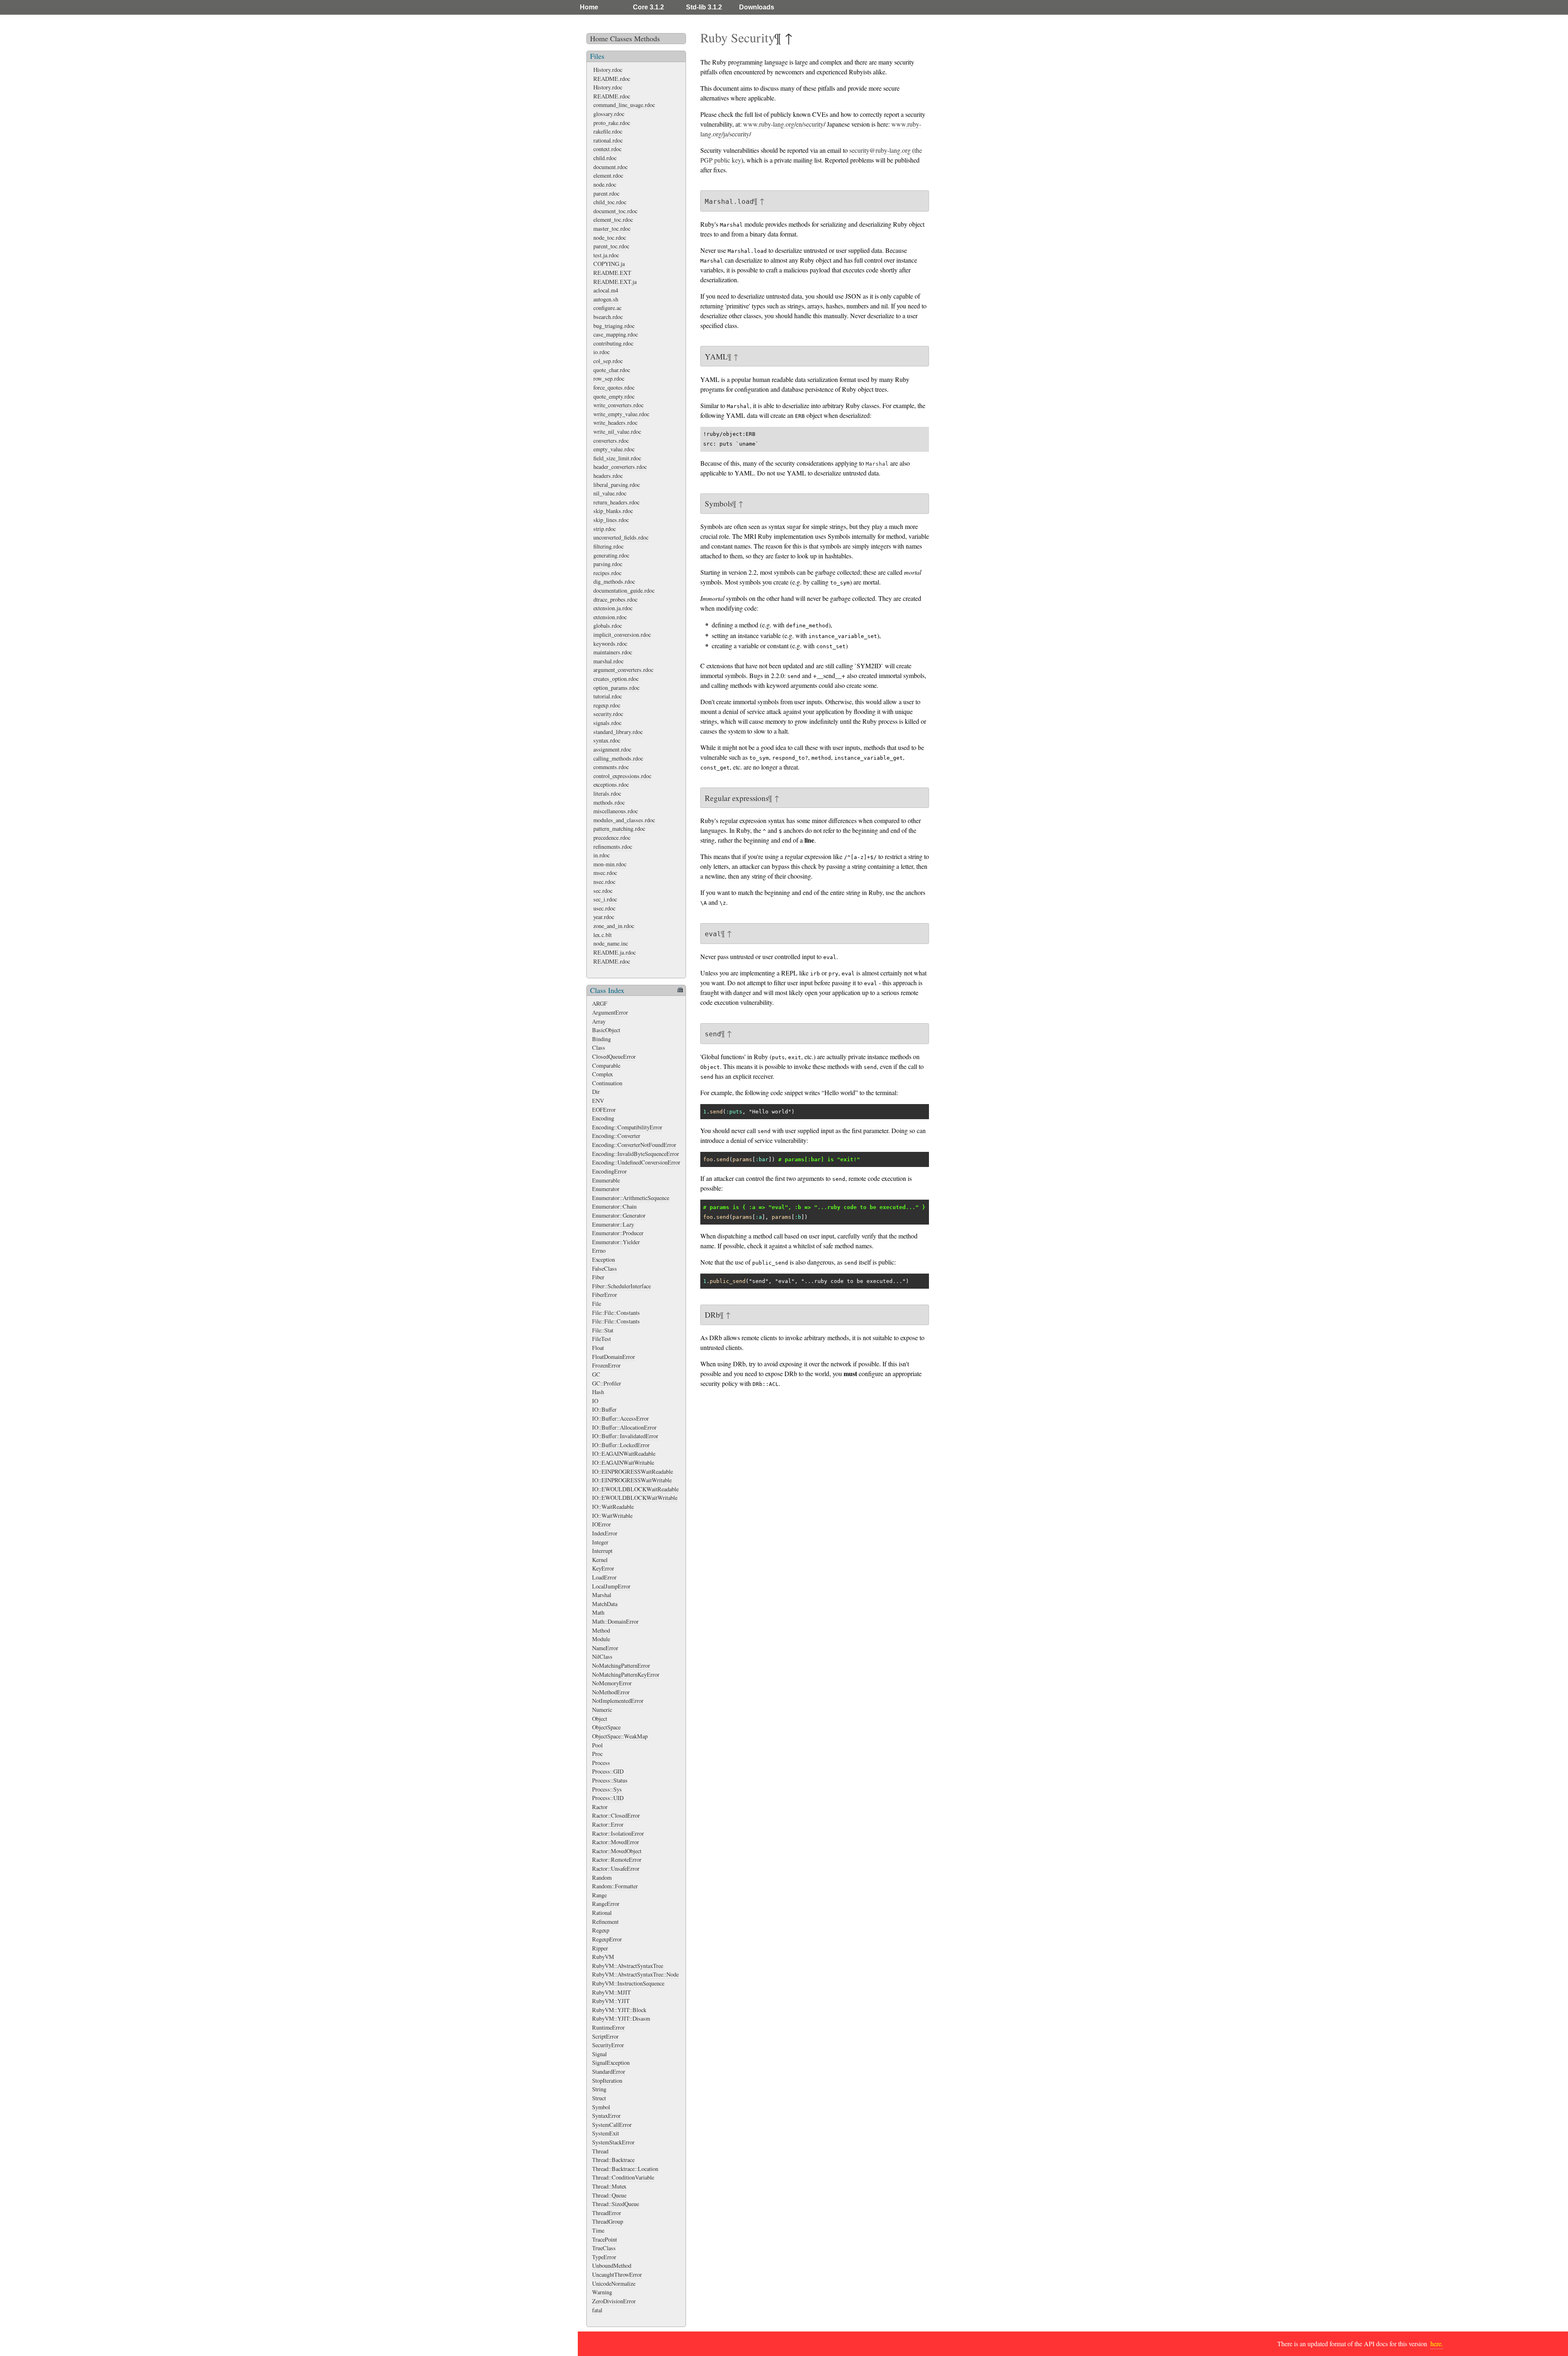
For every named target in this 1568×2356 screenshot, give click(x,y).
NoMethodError (611, 1692)
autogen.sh (606, 299)
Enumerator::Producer (618, 1233)
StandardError (609, 2072)
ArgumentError (610, 1012)
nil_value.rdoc (610, 493)
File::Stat (603, 1330)
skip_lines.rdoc (611, 520)
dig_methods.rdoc (614, 581)
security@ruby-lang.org (880, 150)
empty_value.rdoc (614, 449)
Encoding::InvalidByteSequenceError (636, 1154)
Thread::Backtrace (613, 2160)
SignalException (611, 2063)
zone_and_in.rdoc (614, 926)
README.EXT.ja (615, 282)
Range (599, 1895)
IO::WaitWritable (612, 1516)
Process (601, 1763)
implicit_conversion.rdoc (622, 635)
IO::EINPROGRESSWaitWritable (632, 1480)
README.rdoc (612, 79)
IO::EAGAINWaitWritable (623, 1462)
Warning (602, 2292)
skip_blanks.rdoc (613, 511)
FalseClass (605, 1268)
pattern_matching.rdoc (619, 829)
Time (598, 2230)
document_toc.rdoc (615, 211)
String (599, 2089)
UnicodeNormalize (614, 2283)
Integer (600, 1542)
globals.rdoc (608, 626)
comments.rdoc (611, 767)
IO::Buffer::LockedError (621, 1445)
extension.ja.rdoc (613, 608)
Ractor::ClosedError (616, 1815)
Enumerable (606, 1180)
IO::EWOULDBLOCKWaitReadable (635, 1489)
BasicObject (606, 1030)
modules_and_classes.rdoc (624, 820)
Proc (597, 1754)
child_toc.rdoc (610, 202)
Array (599, 1021)
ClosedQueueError (614, 1056)
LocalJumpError (611, 1586)
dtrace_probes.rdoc (615, 599)
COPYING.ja (609, 264)
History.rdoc (608, 70)
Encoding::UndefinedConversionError (636, 1162)
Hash (598, 1392)
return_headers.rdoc (616, 502)
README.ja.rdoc (615, 952)
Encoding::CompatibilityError (627, 1127)
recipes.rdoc (607, 573)
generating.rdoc (611, 555)
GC (596, 1374)
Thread (600, 2151)
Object (600, 1719)
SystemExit (606, 2133)
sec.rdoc (603, 891)
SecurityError (608, 2045)
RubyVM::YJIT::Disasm (621, 2018)
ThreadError (607, 2213)
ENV (598, 1101)
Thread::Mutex (609, 2186)
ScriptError (605, 2036)
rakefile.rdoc (608, 131)
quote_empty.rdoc (614, 396)
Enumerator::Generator (619, 1215)
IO (595, 1401)
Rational (602, 1913)
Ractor (600, 1807)
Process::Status (610, 1780)
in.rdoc (601, 855)
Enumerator (606, 1189)
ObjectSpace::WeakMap (620, 1736)
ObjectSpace (606, 1727)
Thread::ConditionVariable (623, 2177)
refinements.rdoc (613, 847)
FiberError (605, 1295)
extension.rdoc (610, 617)
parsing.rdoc (608, 564)
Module (601, 1639)
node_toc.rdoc (610, 238)
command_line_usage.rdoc (624, 105)
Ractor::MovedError (616, 1842)
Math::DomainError (615, 1621)
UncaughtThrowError (617, 2275)
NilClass (602, 1657)
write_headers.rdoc (615, 423)
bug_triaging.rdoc (614, 326)
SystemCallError (612, 2125)
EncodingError (609, 1171)
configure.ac (607, 308)
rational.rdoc (608, 140)
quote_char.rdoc (612, 370)
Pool (597, 1745)
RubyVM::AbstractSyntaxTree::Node (635, 1974)
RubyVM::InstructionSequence (628, 1983)
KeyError (603, 1568)
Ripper (600, 1948)
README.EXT (612, 273)
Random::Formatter (615, 1886)
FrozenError (606, 1365)
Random (602, 1877)
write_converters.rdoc (618, 405)
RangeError (606, 1904)
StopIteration (607, 2080)
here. (1437, 2344)
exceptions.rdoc (611, 784)
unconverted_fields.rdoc (621, 537)
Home (589, 7)
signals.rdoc (607, 723)
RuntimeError (608, 2027)
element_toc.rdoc (613, 220)
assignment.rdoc (612, 749)
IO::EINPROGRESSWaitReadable (633, 1471)
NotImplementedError (618, 1701)
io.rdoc (601, 352)
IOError (601, 1524)
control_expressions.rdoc (622, 776)
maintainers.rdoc (613, 652)
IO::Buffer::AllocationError (624, 1427)
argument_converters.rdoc (623, 670)
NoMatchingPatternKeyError (626, 1674)
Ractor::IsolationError (618, 1833)
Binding (601, 1039)
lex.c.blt (602, 935)
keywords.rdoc (610, 644)
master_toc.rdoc (612, 229)
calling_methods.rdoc (618, 758)
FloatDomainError (614, 1357)
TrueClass (604, 2248)
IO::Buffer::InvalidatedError (625, 1436)
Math (598, 1612)
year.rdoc (604, 917)
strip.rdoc (605, 529)
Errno (599, 1251)
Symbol (601, 2107)
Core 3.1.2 (648, 7)
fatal (597, 2310)
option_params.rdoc (616, 688)
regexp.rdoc (607, 705)
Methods (647, 38)
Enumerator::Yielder (616, 1242)
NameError (605, 1648)
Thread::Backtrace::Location (625, 2169)
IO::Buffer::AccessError (620, 1418)
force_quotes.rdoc (614, 387)
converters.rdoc (611, 441)
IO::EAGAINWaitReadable (624, 1454)
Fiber (598, 1277)
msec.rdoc (605, 873)
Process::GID (608, 1771)
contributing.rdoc (613, 343)
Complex (602, 1074)
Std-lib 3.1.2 (704, 7)
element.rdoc (608, 175)
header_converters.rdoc (620, 467)
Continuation (607, 1083)
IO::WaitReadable (613, 1507)
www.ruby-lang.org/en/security (783, 124)
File (597, 1304)
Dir (596, 1092)
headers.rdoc (608, 476)
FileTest (601, 1339)
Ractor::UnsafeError (616, 1869)
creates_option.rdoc (616, 679)
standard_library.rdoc (618, 732)
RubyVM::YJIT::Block (619, 2010)
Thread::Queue (609, 2195)
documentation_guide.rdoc (624, 590)
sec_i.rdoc (605, 899)
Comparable (606, 1065)
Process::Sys (607, 1789)
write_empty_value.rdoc (621, 414)
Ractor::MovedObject (617, 1851)
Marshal (602, 1595)
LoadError (604, 1577)
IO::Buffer (604, 1409)
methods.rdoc (609, 802)
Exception (604, 1259)
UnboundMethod (612, 2266)
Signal (599, 2054)
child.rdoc (605, 158)
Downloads (757, 7)
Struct (599, 2098)
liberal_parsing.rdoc (617, 485)
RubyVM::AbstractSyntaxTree (628, 1966)
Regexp (601, 1930)
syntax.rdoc (607, 740)
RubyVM (603, 1957)
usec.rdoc (604, 908)
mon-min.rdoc (610, 864)
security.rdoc (608, 714)
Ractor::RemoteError (617, 1860)
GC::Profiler (607, 1383)
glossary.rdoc (609, 114)
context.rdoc (607, 149)
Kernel (600, 1560)
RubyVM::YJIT (611, 2001)
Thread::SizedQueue (616, 2204)
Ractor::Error (608, 1824)
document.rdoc (610, 167)
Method (601, 1630)
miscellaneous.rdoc (616, 811)
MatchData (605, 1604)
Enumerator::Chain (614, 1206)
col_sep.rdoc (608, 361)
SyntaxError (606, 2116)
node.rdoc (605, 184)
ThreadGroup (608, 2221)
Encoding (603, 1118)
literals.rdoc (607, 793)
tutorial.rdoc (608, 696)
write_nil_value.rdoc (617, 432)
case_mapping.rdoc (616, 334)
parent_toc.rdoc (611, 246)
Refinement (605, 1922)
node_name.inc (611, 943)
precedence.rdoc (612, 838)
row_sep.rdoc (609, 378)
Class (599, 1047)
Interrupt (602, 1551)
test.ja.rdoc (606, 255)
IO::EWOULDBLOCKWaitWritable (635, 1498)
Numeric (602, 1710)
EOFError (604, 1110)
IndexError (605, 1533)
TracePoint (605, 2239)
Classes (621, 38)
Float (598, 1348)
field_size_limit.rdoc (617, 458)
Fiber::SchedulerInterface (621, 1286)
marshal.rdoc (608, 661)
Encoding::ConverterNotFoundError (634, 1145)
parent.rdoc (606, 193)
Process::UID (608, 1798)
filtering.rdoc (608, 546)
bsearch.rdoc (608, 317)
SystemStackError (613, 2142)
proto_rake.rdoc (612, 123)
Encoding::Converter (616, 1136)
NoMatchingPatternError (621, 1665)
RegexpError (607, 1939)
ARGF (600, 1003)
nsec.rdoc (604, 882)
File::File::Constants (616, 1313)
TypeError (604, 2257)
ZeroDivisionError (614, 2301)
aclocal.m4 (606, 290)
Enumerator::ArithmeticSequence (631, 1198)
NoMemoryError (612, 1683)
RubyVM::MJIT (611, 1992)
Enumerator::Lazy (613, 1224)
